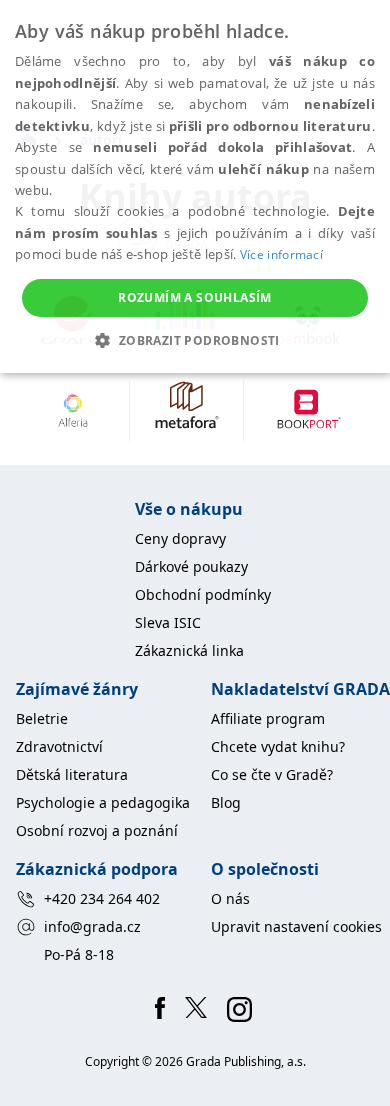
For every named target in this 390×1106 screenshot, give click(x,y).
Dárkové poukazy (191, 566)
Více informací (281, 254)
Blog (226, 802)
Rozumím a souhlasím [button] (195, 297)
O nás (230, 898)
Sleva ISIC (168, 622)
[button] (194, 340)
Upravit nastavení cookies (296, 926)
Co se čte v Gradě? (272, 774)
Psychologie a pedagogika (103, 802)
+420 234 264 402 (102, 898)
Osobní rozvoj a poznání (97, 830)
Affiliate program (268, 718)
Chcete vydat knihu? (278, 746)
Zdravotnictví (59, 746)
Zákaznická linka (189, 650)
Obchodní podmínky (203, 594)
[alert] (195, 186)
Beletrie (42, 718)
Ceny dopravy (180, 538)
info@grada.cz (92, 926)
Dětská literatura (72, 774)
